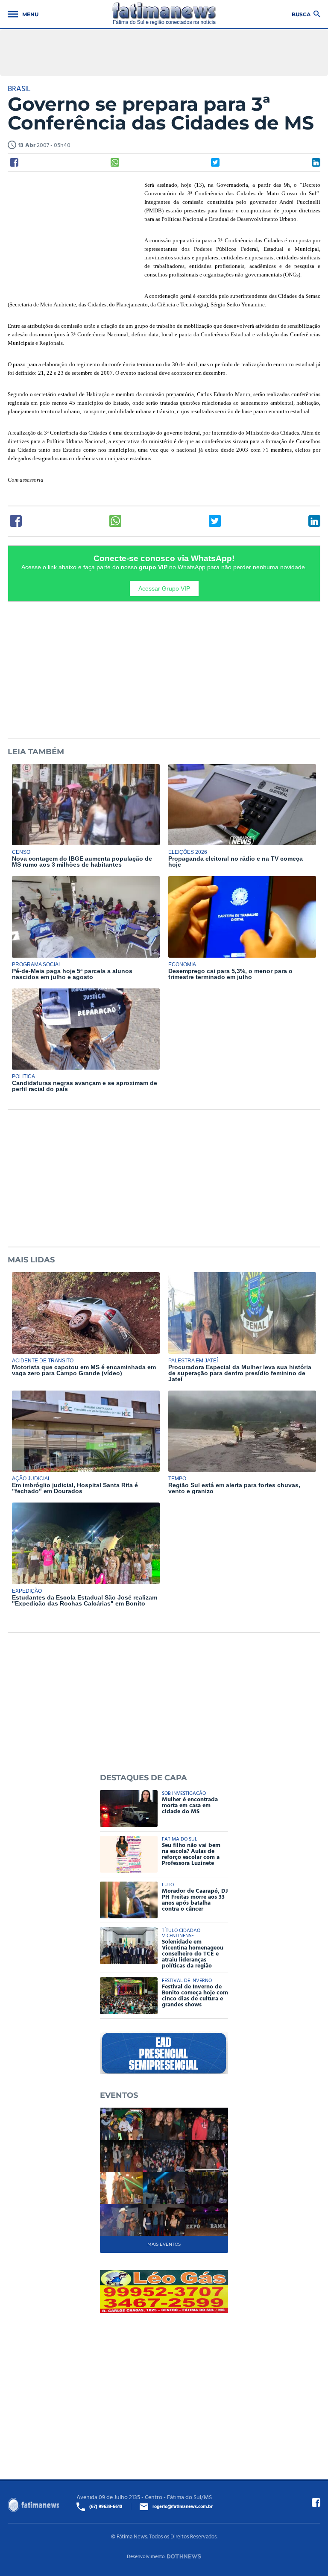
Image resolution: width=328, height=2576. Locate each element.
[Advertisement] (72, 236)
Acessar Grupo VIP (164, 588)
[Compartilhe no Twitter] (215, 162)
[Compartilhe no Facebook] (14, 162)
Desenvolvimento (146, 2556)
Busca (301, 14)
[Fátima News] (164, 14)
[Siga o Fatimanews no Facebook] (316, 2502)
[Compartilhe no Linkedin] (316, 162)
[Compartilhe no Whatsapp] (115, 162)
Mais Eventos (164, 2244)
